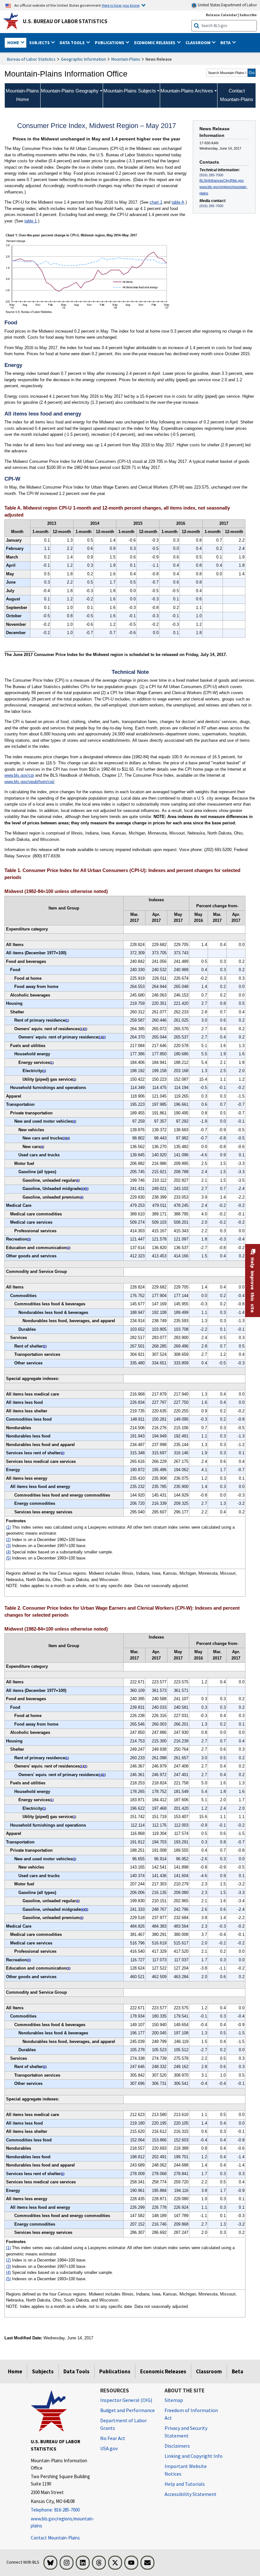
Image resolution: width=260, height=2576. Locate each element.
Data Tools (76, 2371)
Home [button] (14, 43)
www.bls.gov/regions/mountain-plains (223, 190)
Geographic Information (83, 59)
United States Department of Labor (227, 5)
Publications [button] (110, 43)
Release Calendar (221, 15)
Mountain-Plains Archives (187, 91)
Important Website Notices (186, 2470)
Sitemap (174, 2400)
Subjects (43, 2371)
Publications (115, 2371)
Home (15, 2371)
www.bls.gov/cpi (19, 775)
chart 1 (156, 202)
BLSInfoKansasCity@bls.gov (222, 180)
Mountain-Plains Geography (70, 91)
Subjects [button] (40, 43)
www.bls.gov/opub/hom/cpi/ (29, 782)
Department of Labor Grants (123, 2424)
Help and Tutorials (185, 2484)
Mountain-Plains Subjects (130, 91)
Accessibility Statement (191, 2494)
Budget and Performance (127, 2410)
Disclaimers (177, 2446)
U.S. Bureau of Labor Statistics (65, 21)
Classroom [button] (198, 43)
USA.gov (109, 2448)
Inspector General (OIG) (126, 2400)
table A (178, 202)
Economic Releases (163, 2371)
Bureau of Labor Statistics (31, 59)
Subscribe (248, 15)
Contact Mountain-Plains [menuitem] (237, 95)
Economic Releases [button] (155, 43)
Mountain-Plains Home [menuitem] (22, 95)
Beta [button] (226, 43)
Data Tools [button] (73, 43)
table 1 (31, 221)
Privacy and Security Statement (186, 2432)
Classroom (209, 2371)
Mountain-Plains (126, 59)
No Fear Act (113, 2438)
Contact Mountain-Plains (55, 2538)
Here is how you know (121, 5)
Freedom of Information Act (191, 2414)
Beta (237, 2371)
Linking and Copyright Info (194, 2456)
